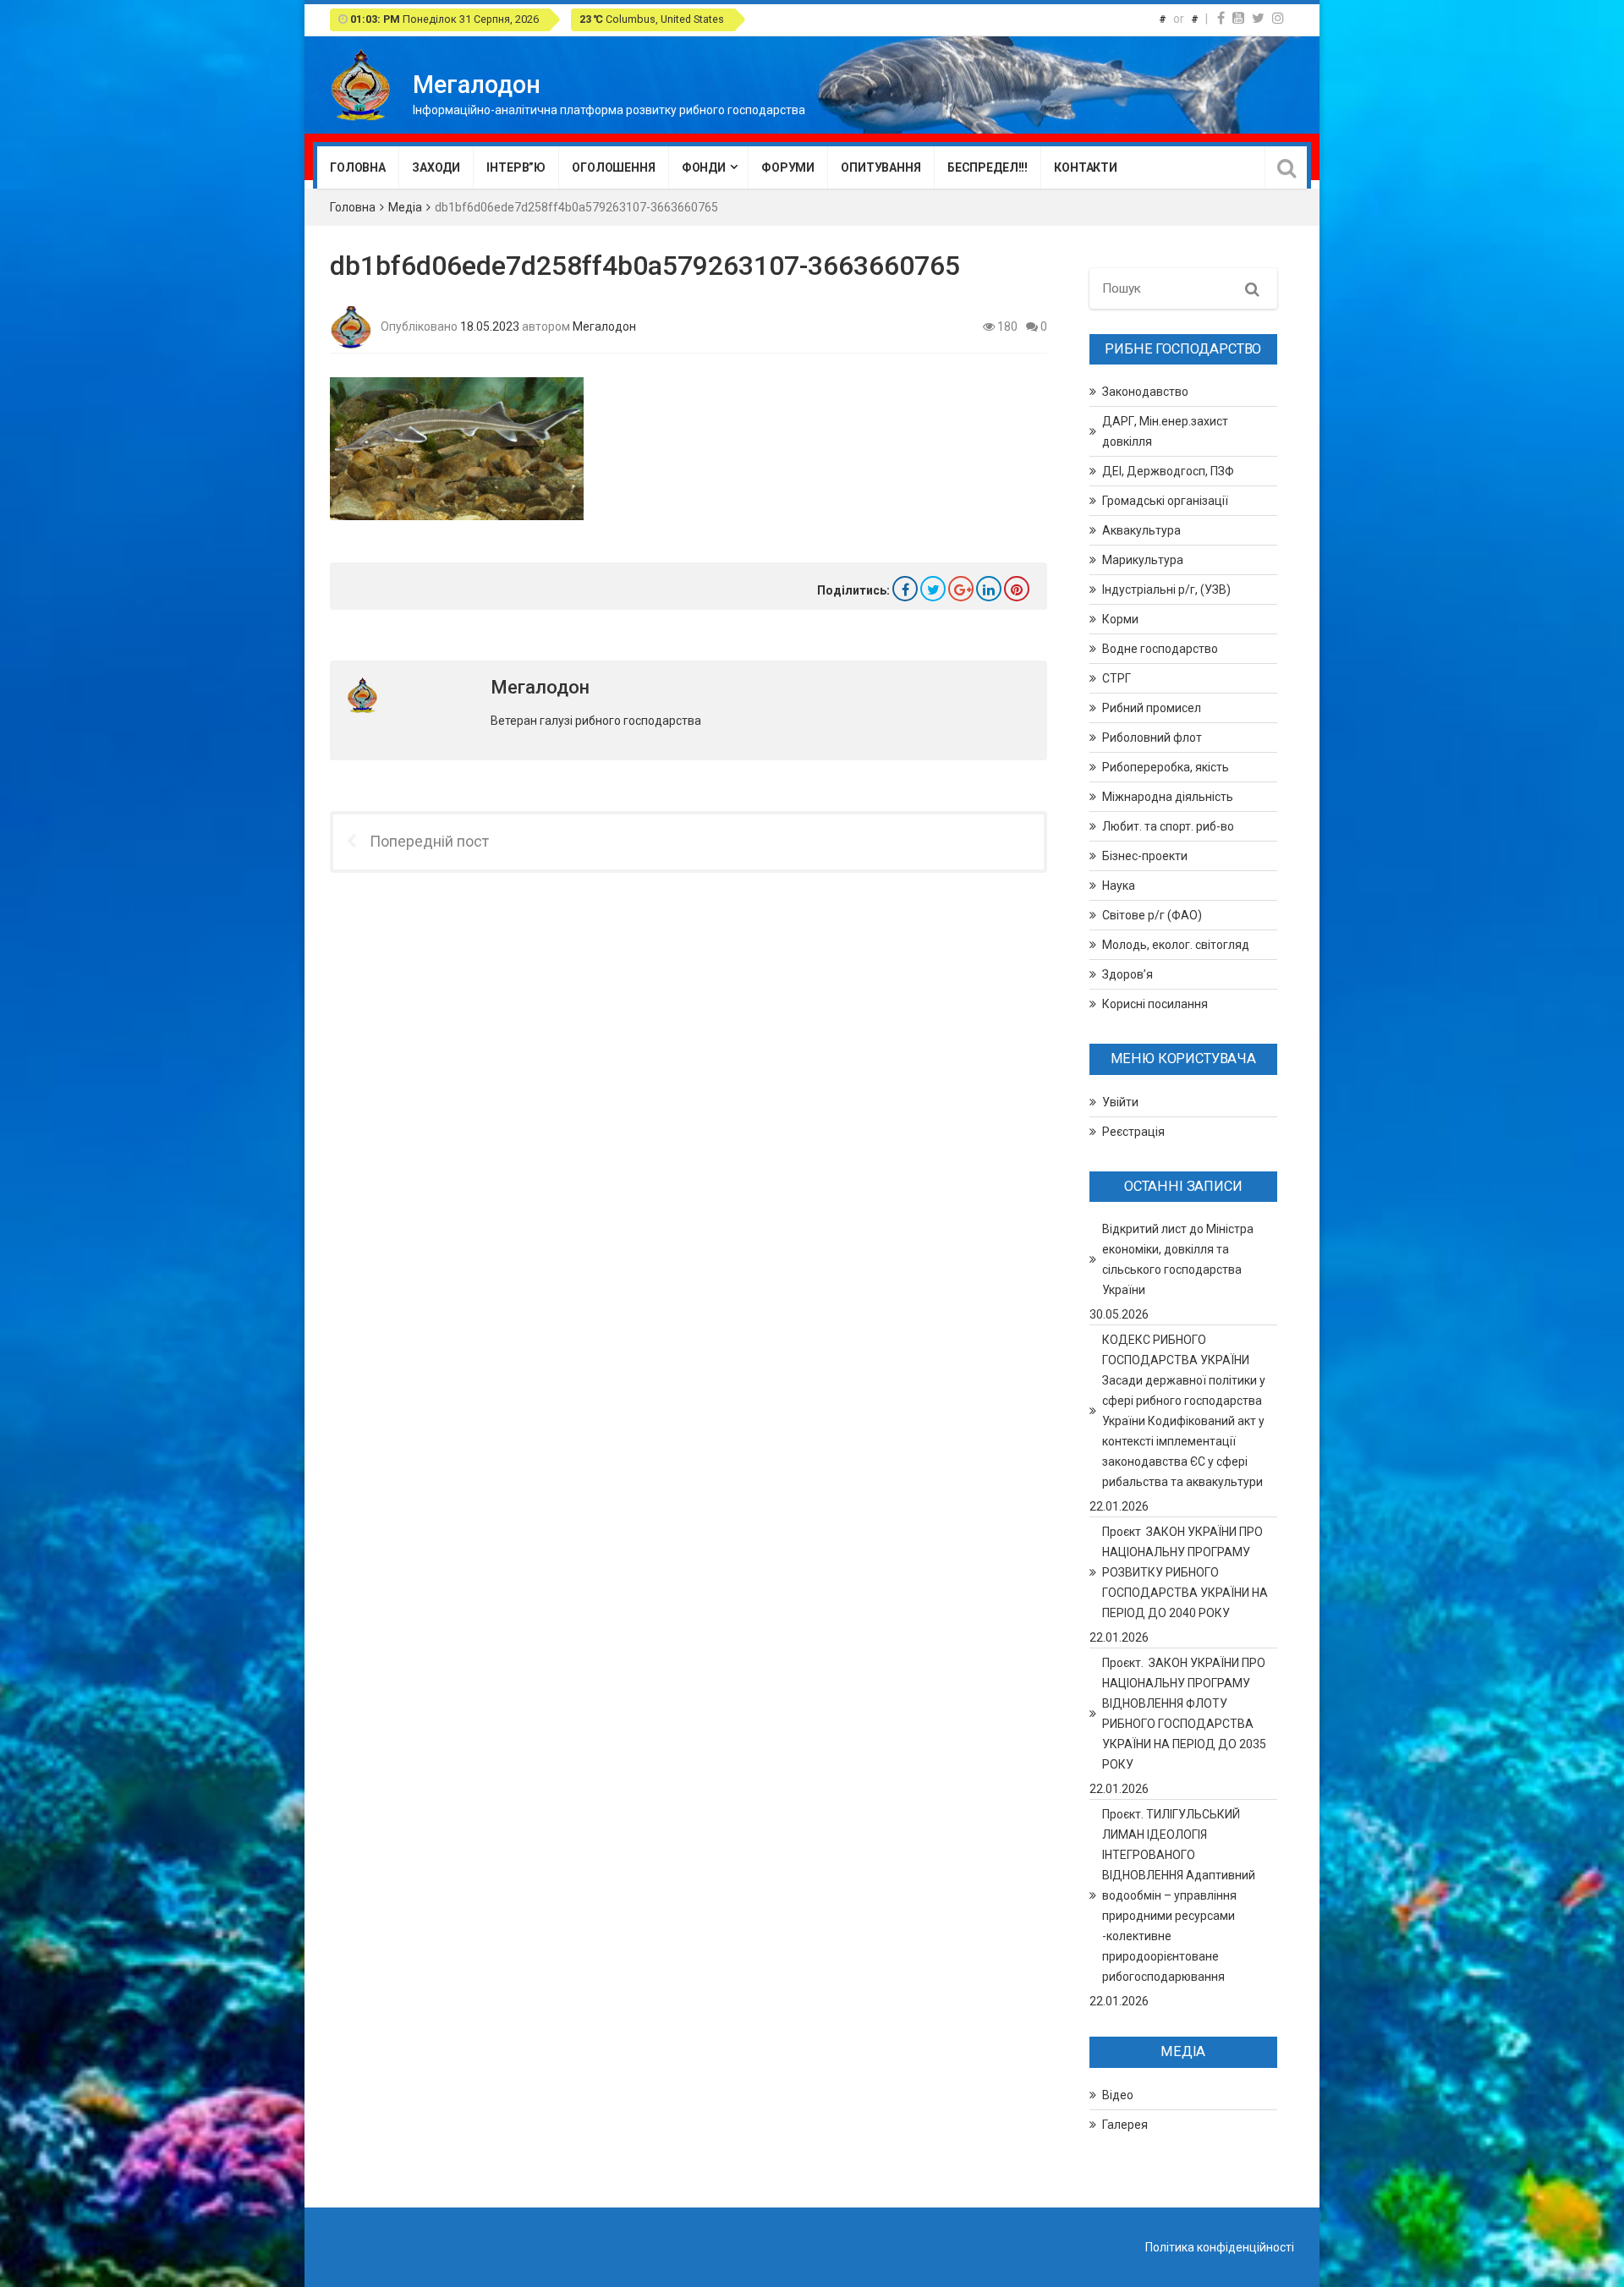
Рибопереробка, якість (1166, 767)
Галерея (1125, 2125)
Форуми (788, 167)
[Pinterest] (1017, 589)
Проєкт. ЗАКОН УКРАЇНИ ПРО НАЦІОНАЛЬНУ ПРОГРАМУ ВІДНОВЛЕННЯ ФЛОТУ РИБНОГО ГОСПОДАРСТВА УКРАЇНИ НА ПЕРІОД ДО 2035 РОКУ (1184, 1714)
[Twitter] (1258, 18)
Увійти (1120, 1102)
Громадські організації (1165, 501)
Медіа (405, 207)
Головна (358, 167)
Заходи (436, 167)
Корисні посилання (1155, 1004)
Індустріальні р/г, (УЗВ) (1166, 590)
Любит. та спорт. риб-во (1168, 826)
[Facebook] (1221, 18)
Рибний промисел (1152, 708)
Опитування (881, 167)
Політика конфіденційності (1220, 2247)
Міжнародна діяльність (1168, 797)
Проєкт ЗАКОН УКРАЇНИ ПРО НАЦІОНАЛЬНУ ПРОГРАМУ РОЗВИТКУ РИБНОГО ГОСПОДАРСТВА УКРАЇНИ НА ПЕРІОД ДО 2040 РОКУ (1185, 1572)
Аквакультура (1141, 530)
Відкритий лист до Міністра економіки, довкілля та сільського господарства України (1178, 1259)
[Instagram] (1278, 18)
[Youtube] (1238, 18)
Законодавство (1145, 392)
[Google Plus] (961, 589)
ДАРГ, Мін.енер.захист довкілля (1165, 431)
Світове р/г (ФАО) (1152, 915)
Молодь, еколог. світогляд (1176, 945)
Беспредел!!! (988, 167)
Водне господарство (1160, 649)
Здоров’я (1127, 974)
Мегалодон (604, 326)
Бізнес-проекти (1145, 856)
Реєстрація (1133, 1132)
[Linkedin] (989, 589)
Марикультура (1143, 560)
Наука (1119, 886)
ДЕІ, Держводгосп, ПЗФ (1168, 471)
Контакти (1086, 167)
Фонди (704, 167)
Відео (1118, 2095)
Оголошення (614, 167)
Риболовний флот (1152, 738)
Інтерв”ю (516, 167)
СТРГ (1116, 678)
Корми (1120, 619)
